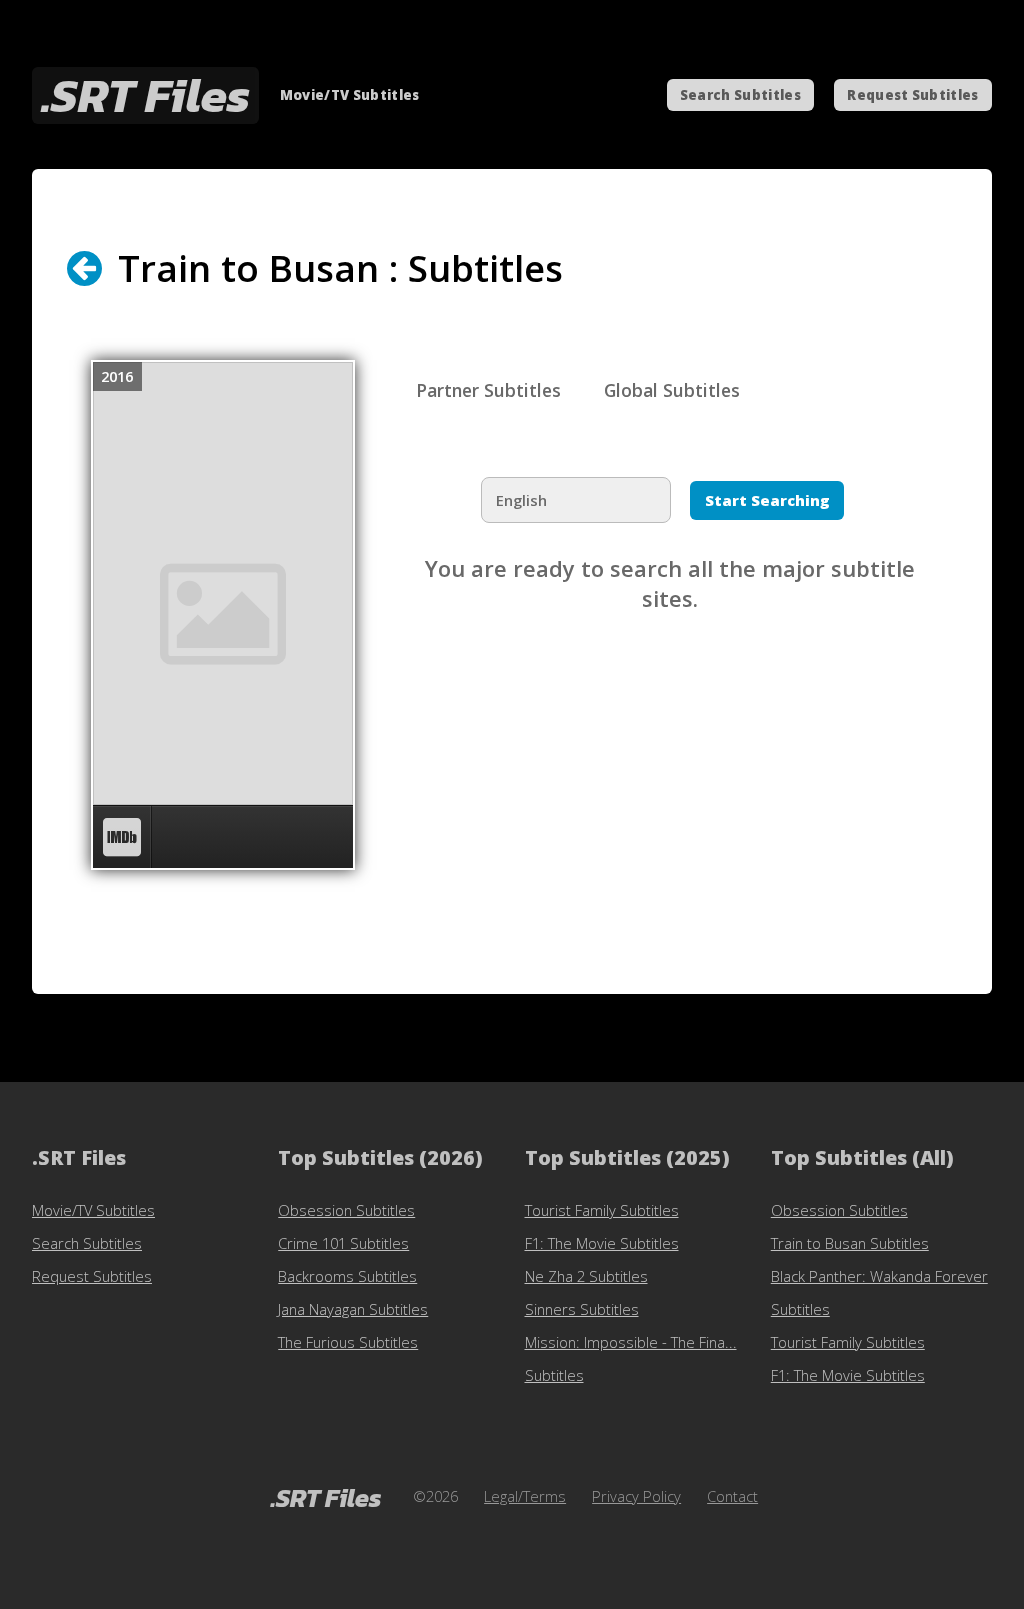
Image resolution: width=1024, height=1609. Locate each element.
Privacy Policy (636, 1496)
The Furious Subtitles (348, 1342)
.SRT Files (146, 95)
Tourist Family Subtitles (602, 1210)
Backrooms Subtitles (347, 1276)
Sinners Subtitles (582, 1309)
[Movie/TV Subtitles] (100, 268)
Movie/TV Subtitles (93, 1210)
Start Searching (767, 500)
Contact (732, 1496)
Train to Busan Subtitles (850, 1243)
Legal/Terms (525, 1496)
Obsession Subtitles (346, 1210)
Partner (488, 390)
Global (672, 390)
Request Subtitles (913, 95)
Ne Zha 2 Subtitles (586, 1276)
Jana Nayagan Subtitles (353, 1309)
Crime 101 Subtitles (343, 1243)
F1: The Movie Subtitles (602, 1243)
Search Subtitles (740, 95)
